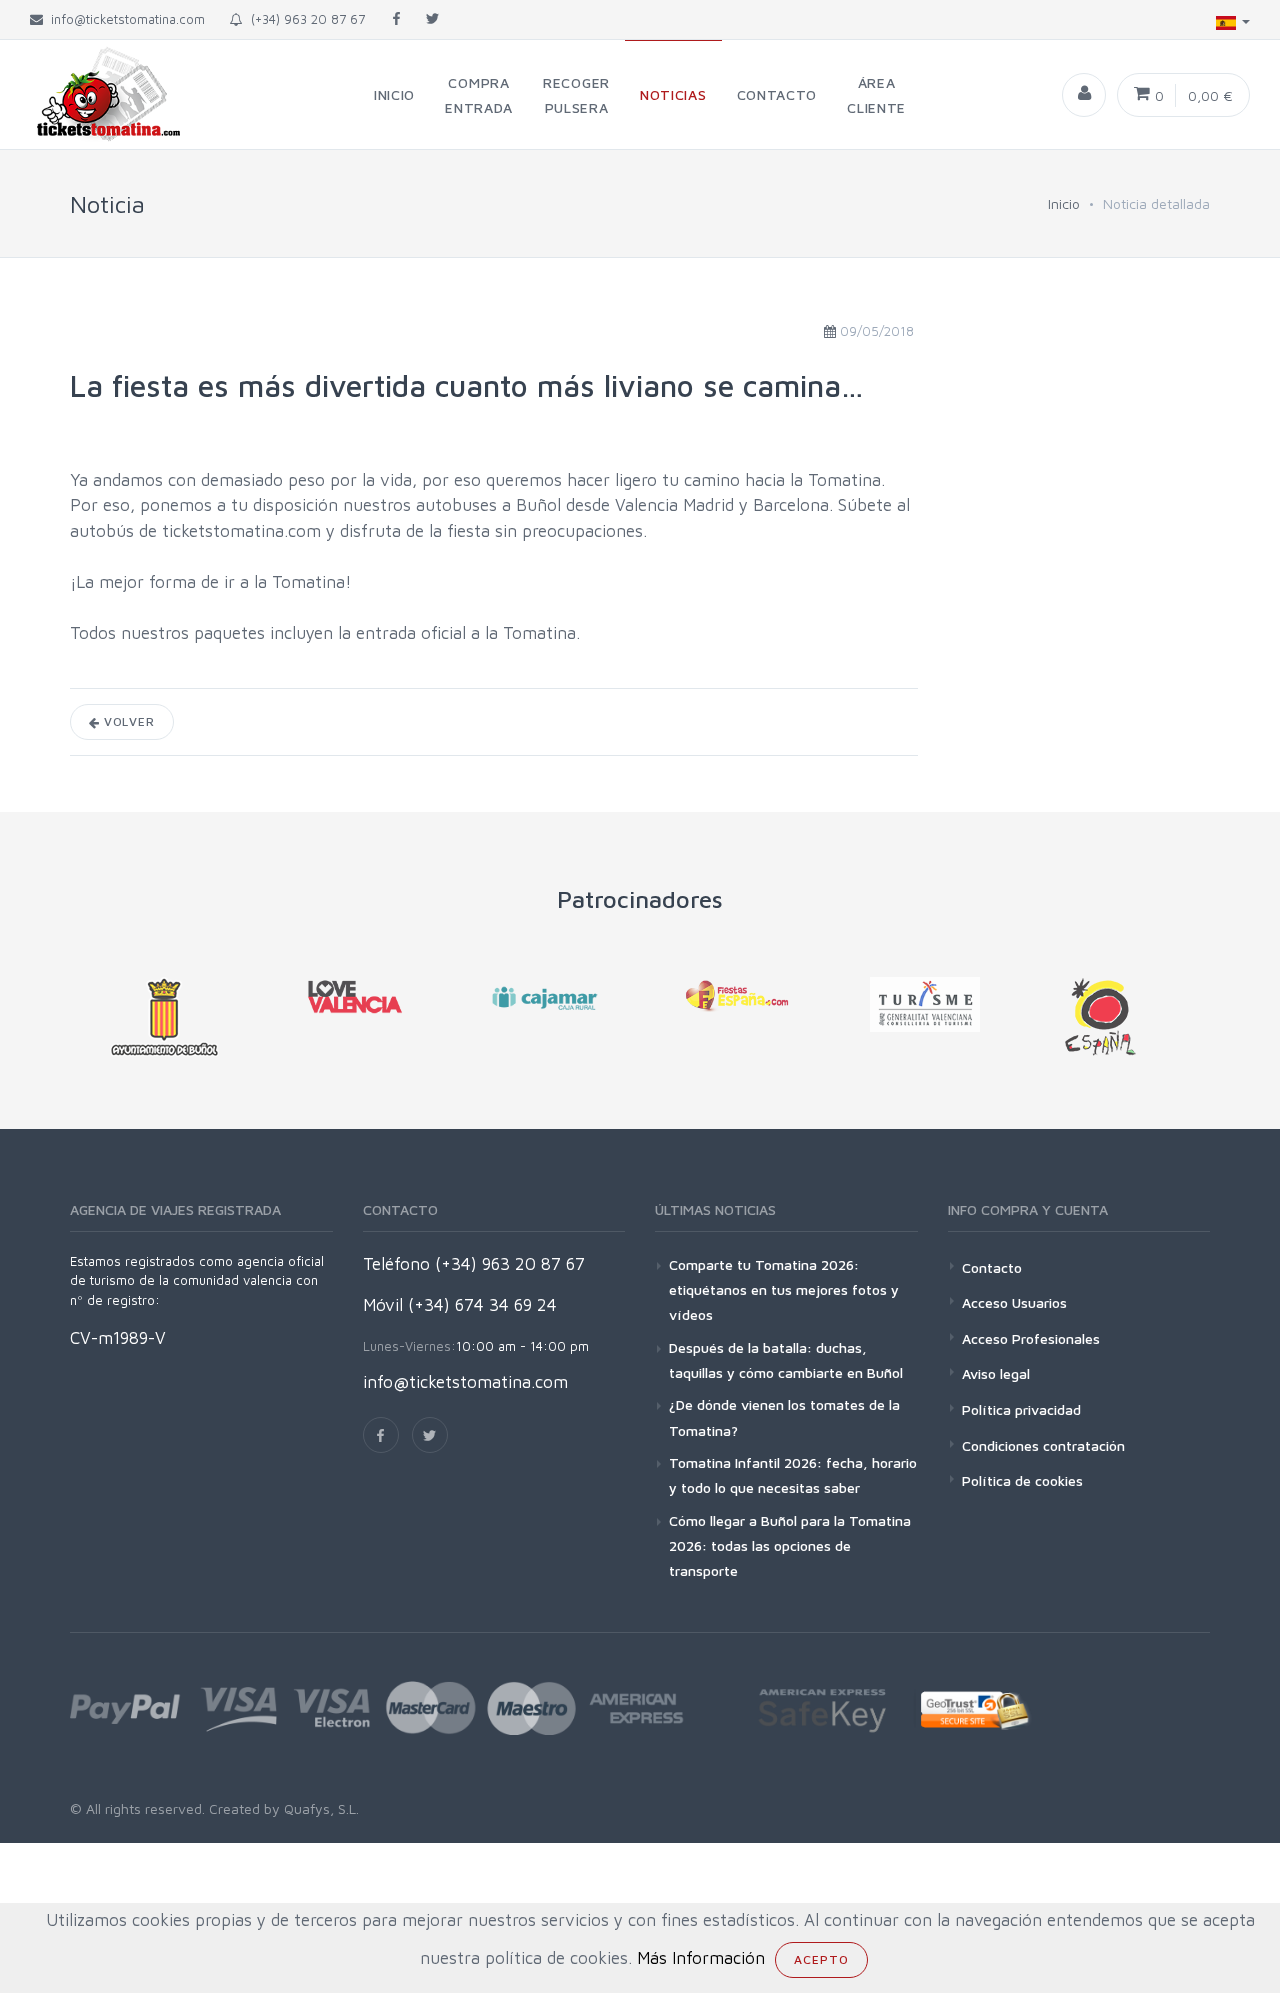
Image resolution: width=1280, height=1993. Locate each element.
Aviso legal (996, 1373)
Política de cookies (1022, 1480)
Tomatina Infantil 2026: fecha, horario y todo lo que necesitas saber (793, 1475)
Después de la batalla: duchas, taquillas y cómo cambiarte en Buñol (786, 1360)
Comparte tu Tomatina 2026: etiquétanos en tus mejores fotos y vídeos (784, 1289)
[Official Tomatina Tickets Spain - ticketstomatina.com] (92, 94)
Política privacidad (1021, 1409)
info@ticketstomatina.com (465, 1382)
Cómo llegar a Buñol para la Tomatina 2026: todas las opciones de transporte (790, 1545)
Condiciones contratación (1043, 1445)
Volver (127, 721)
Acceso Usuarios (1014, 1302)
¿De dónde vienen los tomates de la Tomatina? (784, 1417)
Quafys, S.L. (319, 1808)
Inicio (1064, 203)
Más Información (701, 1958)
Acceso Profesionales (1031, 1338)
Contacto (992, 1267)
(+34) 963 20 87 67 (304, 19)
